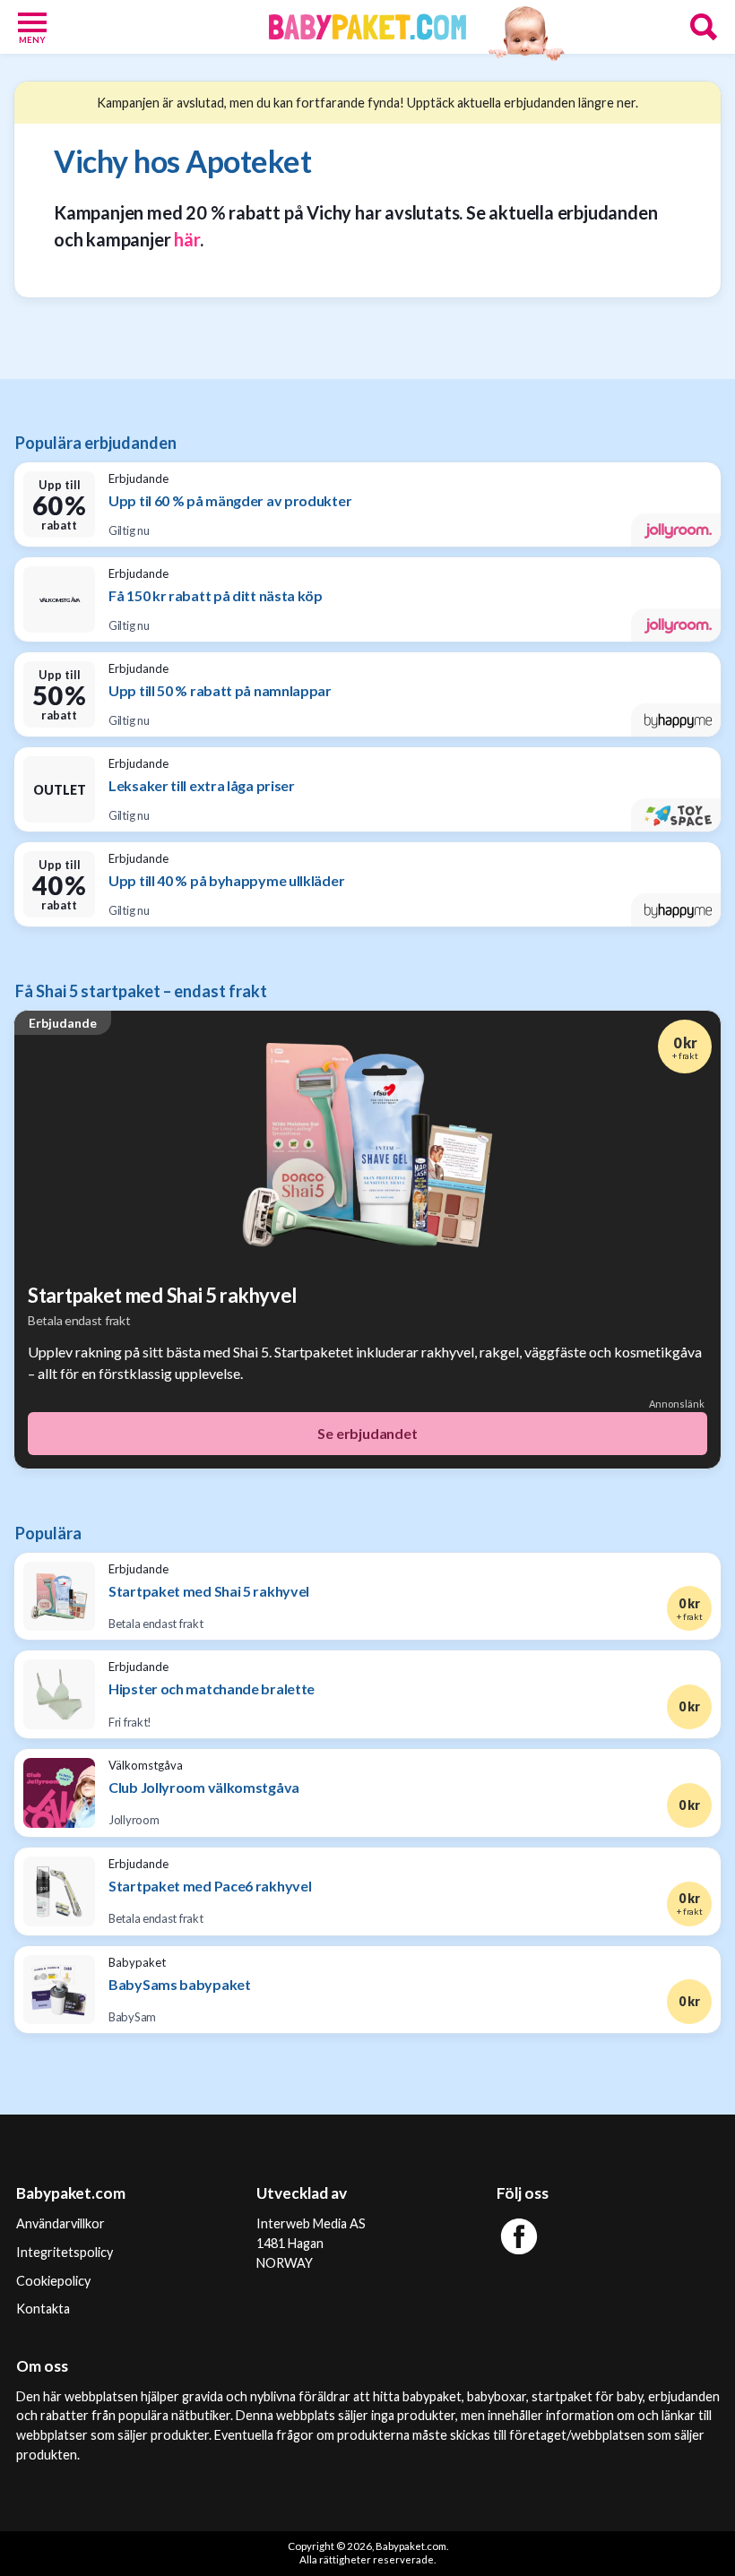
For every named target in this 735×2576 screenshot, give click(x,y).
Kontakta (43, 2309)
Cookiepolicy (53, 2281)
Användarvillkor (61, 2223)
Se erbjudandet (367, 1433)
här (186, 239)
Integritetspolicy (65, 2252)
